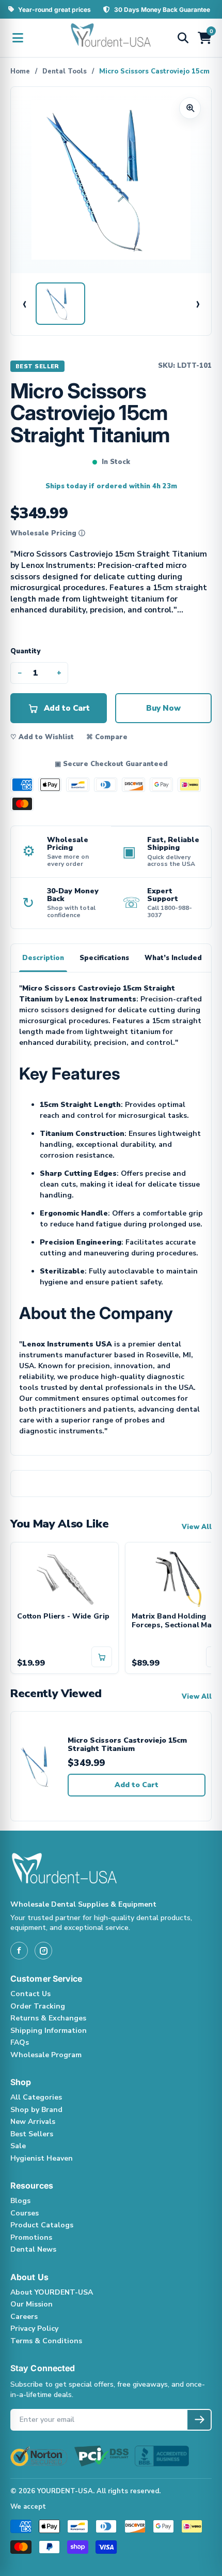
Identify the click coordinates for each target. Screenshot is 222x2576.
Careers (24, 2317)
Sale (18, 2146)
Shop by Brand (36, 2110)
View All (197, 1527)
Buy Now (163, 708)
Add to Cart (137, 1785)
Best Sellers (32, 2134)
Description (43, 958)
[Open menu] (18, 38)
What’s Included (173, 958)
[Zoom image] (190, 108)
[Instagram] (43, 1951)
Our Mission (31, 2304)
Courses (25, 2213)
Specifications (104, 958)
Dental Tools (65, 71)
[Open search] (183, 38)
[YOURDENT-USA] (111, 38)
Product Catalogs (42, 2225)
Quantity (25, 651)
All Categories (36, 2097)
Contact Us (30, 1994)
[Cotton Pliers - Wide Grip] (65, 1577)
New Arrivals (33, 2122)
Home (20, 71)
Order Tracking (38, 2006)
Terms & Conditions (46, 2341)
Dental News (33, 2249)
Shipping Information (49, 2031)
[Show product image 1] (60, 304)
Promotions (31, 2237)
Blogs (20, 2201)
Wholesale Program (46, 2055)
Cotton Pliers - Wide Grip (63, 1617)
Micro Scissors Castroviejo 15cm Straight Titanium (127, 1745)
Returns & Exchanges (48, 2018)
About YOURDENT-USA (52, 2292)
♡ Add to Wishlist (42, 737)
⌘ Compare (107, 737)
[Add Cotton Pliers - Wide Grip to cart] (102, 1657)
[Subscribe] (199, 2420)
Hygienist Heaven (42, 2158)
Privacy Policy (34, 2328)
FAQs (20, 2042)
